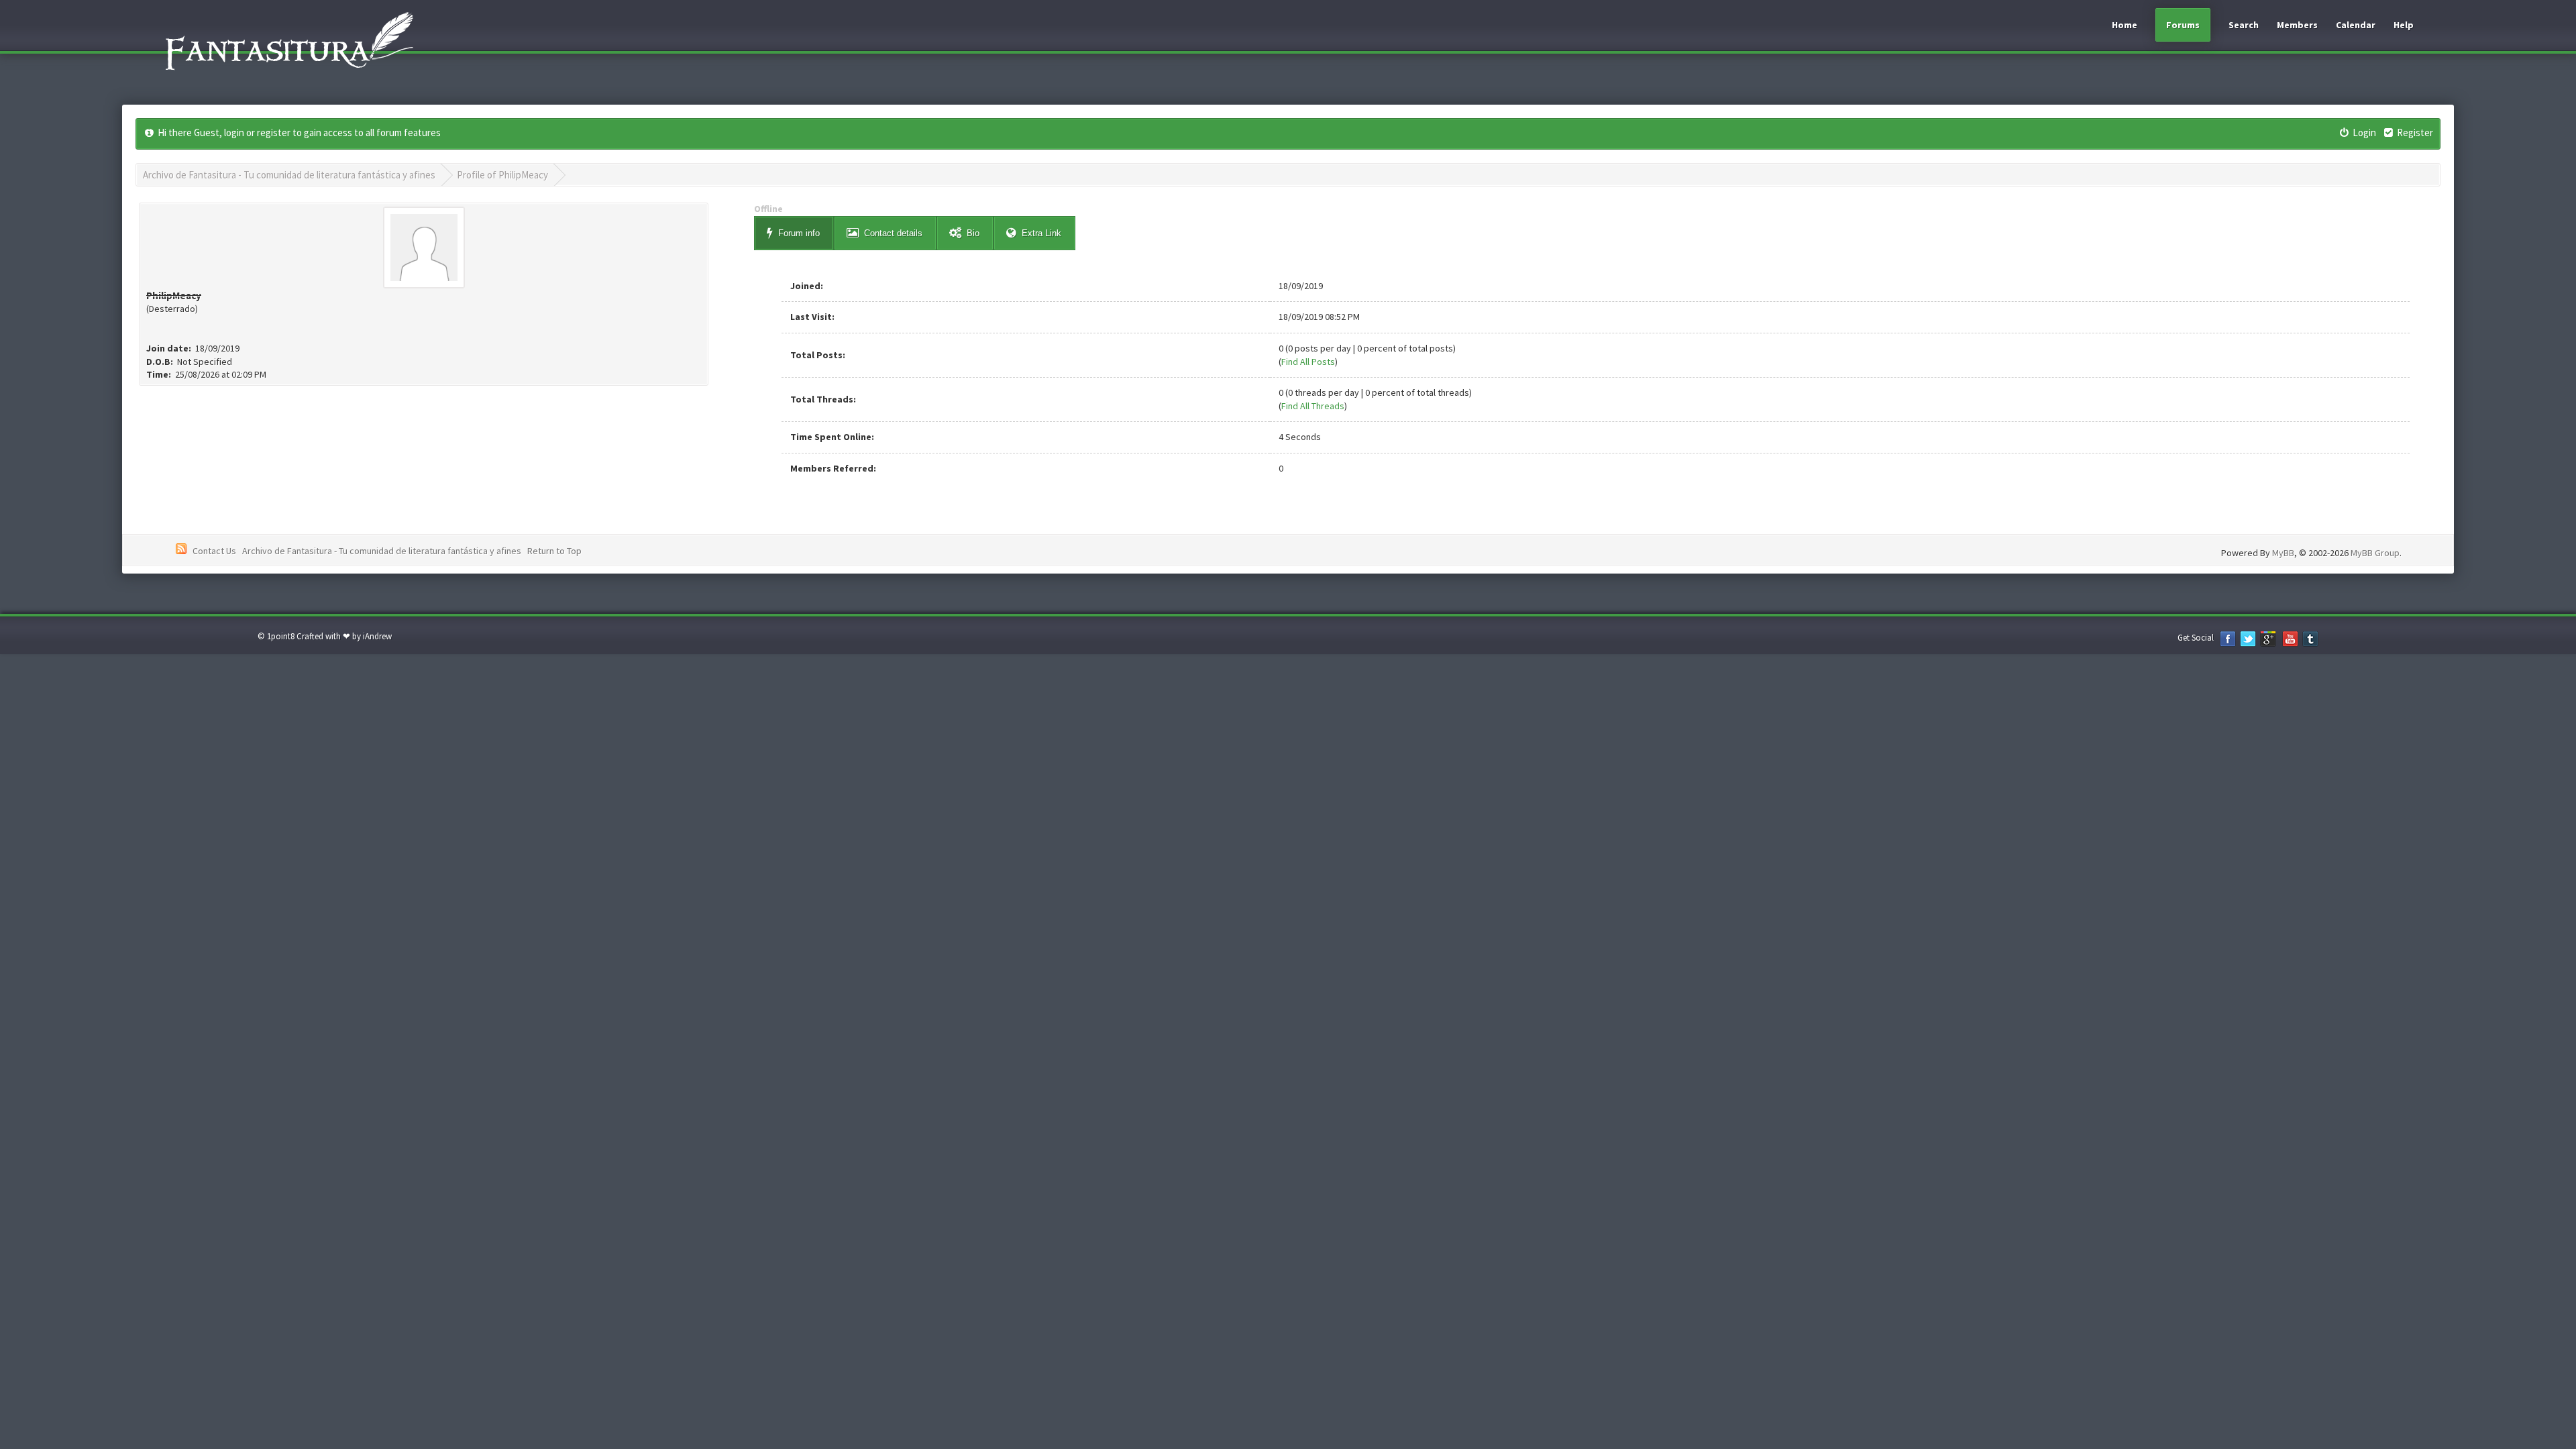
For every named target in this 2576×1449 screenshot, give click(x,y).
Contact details (893, 233)
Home (2125, 25)
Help (2404, 25)
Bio (973, 233)
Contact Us (214, 551)
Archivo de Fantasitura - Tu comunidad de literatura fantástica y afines (289, 175)
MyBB (2283, 553)
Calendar (2356, 25)
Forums (2183, 25)
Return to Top (554, 551)
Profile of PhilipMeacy (502, 175)
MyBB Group (2375, 553)
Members (2297, 25)
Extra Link (1041, 233)
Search (2244, 25)
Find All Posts (1308, 362)
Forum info (799, 233)
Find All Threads (1313, 406)
